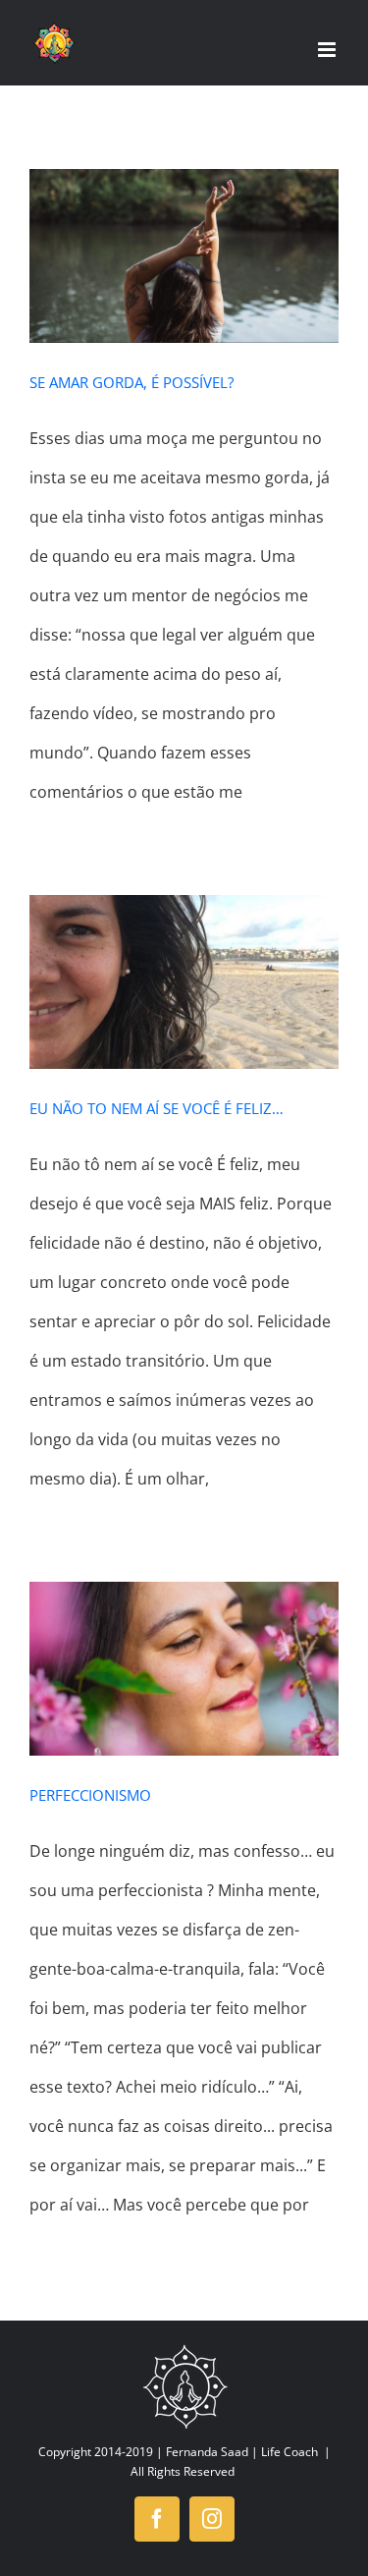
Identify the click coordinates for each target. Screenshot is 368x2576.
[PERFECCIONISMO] (184, 1669)
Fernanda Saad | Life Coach (242, 2452)
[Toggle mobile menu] (328, 50)
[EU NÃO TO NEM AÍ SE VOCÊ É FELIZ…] (184, 982)
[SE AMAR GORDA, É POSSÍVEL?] (184, 256)
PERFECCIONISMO (90, 1795)
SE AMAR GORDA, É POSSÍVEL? (131, 382)
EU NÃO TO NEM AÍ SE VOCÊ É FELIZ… (157, 1108)
